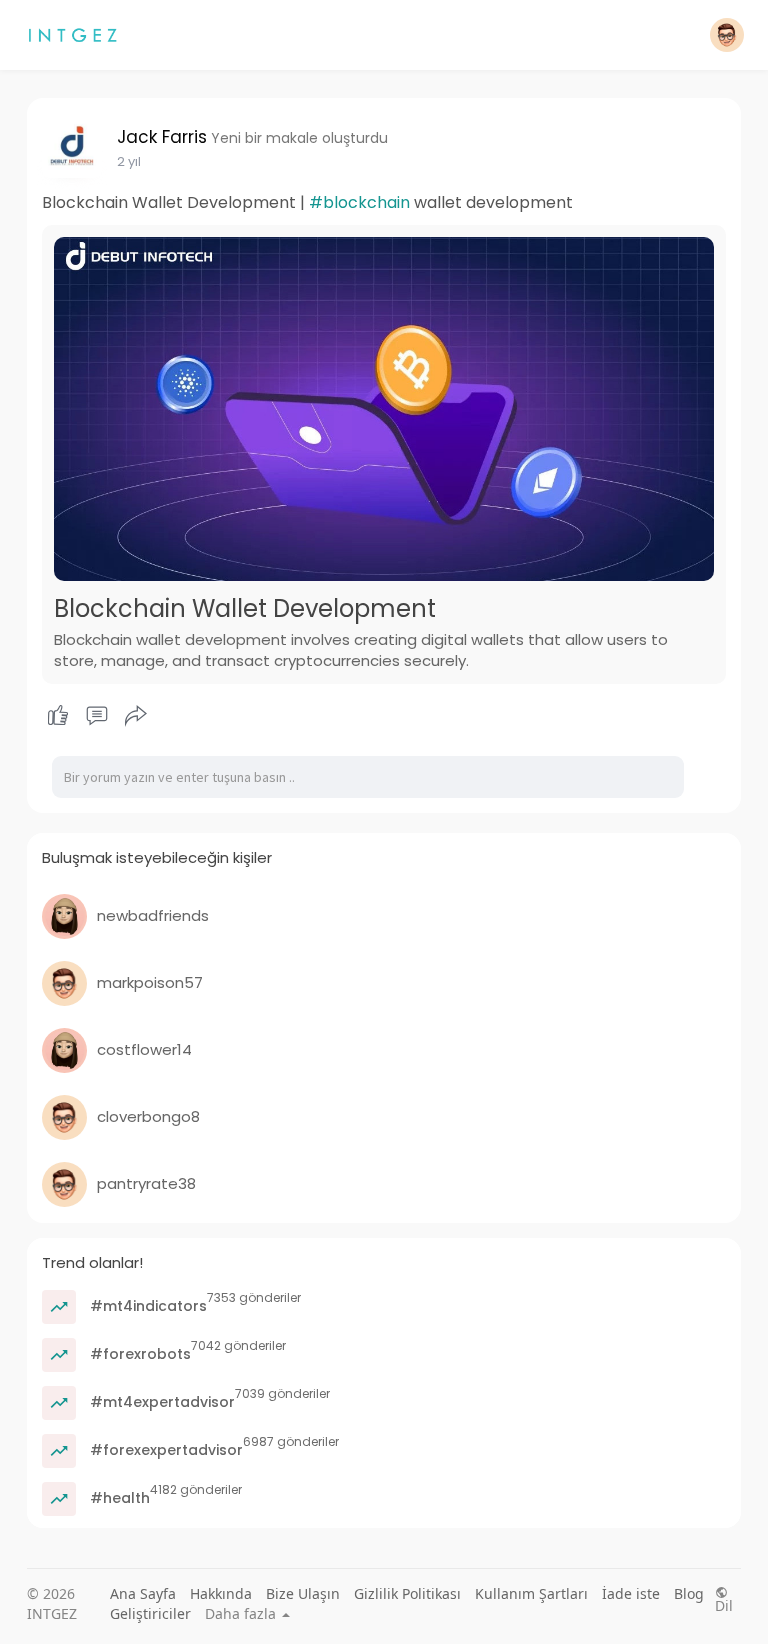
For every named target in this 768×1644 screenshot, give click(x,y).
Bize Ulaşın (303, 1593)
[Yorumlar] (97, 716)
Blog (689, 1593)
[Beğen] (97, 716)
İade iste (631, 1593)
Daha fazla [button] (242, 1614)
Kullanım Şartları (531, 1593)
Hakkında (221, 1593)
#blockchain (359, 202)
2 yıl (129, 161)
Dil (724, 1604)
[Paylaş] (136, 716)
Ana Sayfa (143, 1593)
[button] (727, 35)
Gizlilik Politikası (407, 1593)
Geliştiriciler (150, 1613)
